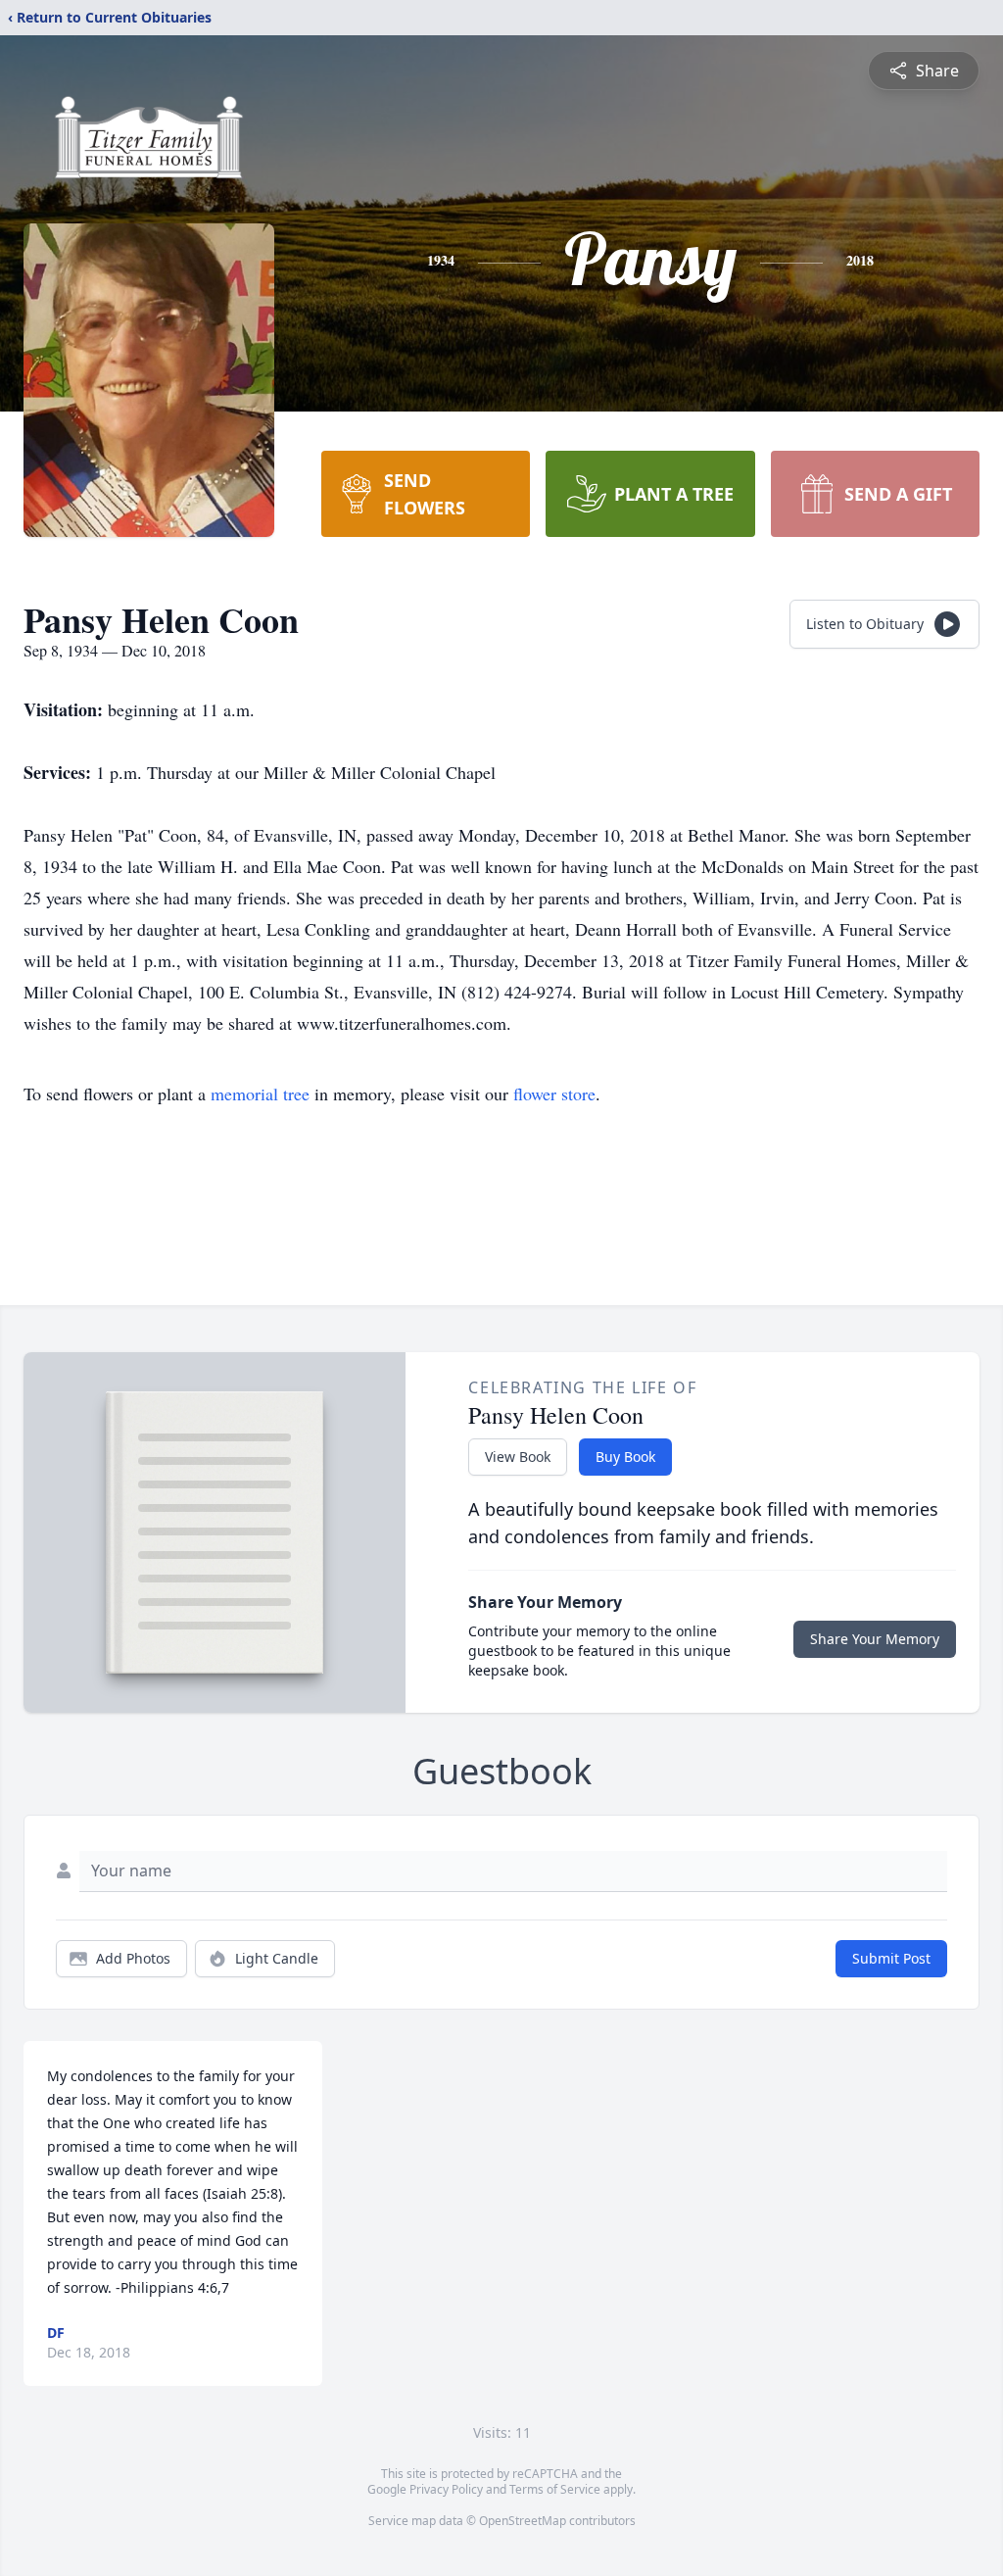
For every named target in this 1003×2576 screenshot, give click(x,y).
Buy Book (625, 1457)
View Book (518, 1457)
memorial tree (260, 1094)
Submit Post (891, 1958)
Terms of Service (555, 2489)
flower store (554, 1094)
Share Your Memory (875, 1639)
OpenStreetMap (523, 2521)
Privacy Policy (446, 2489)
